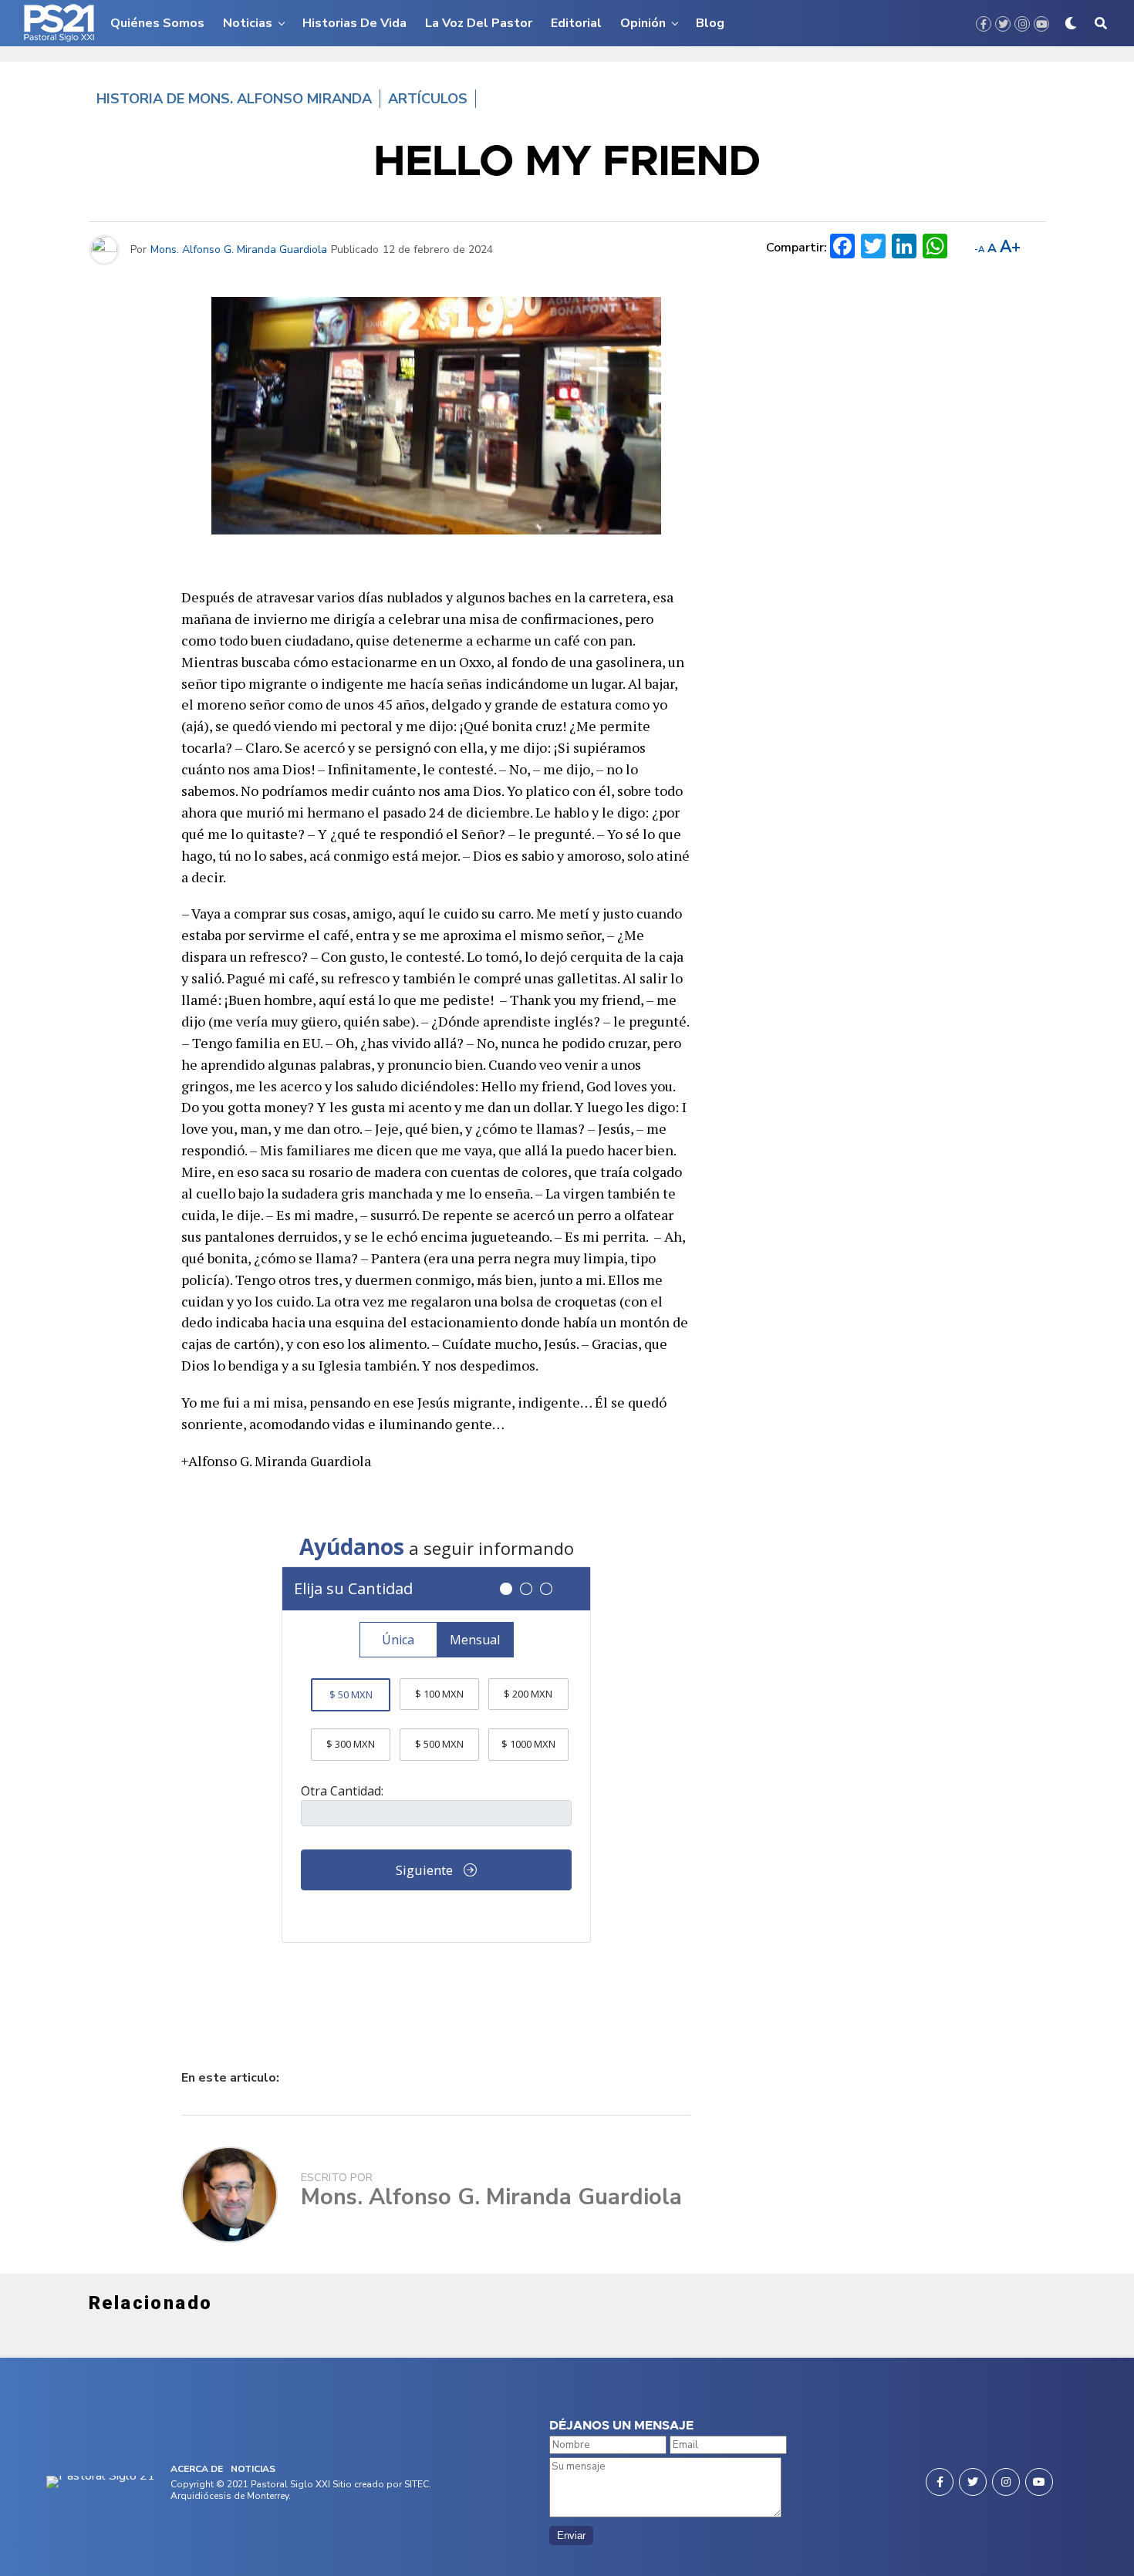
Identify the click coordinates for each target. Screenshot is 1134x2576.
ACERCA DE (197, 2469)
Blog (710, 23)
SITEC (417, 2484)
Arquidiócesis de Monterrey (229, 2496)
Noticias (248, 23)
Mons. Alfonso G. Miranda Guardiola (239, 250)
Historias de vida (354, 23)
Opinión (643, 23)
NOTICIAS (253, 2469)
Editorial (576, 23)
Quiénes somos (157, 23)
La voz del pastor (479, 23)
